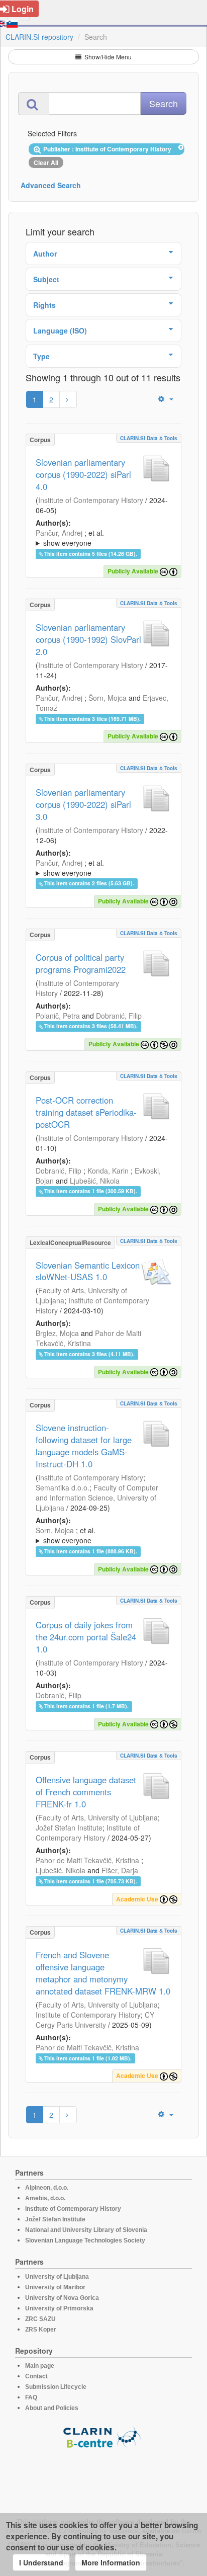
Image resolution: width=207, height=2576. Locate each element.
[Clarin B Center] (103, 2436)
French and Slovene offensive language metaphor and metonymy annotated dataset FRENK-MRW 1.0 (103, 1973)
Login (23, 9)
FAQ (31, 2397)
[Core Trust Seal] (103, 2477)
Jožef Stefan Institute (69, 1827)
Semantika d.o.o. (63, 1487)
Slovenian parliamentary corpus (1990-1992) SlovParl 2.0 (88, 639)
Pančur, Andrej (59, 533)
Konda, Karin (108, 1171)
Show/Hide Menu (107, 57)
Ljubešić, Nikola (95, 1181)
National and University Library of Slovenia (86, 2230)
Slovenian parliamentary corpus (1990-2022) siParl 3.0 (83, 804)
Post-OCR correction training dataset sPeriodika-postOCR (86, 1112)
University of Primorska (59, 2308)
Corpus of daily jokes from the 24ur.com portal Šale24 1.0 (86, 1637)
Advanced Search (51, 185)
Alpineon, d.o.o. (47, 2188)
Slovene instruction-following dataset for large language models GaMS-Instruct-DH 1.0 (84, 1446)
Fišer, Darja (120, 1870)
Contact (36, 2376)
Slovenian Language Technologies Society (85, 2240)
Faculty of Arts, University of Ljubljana (98, 1817)
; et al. (70, 538)
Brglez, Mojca (57, 1333)
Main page (40, 2366)
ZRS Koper (41, 2330)
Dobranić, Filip (119, 1016)
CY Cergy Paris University (95, 2020)
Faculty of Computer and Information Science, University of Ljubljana (97, 1498)
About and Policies (52, 2408)
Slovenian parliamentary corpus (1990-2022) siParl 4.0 (83, 474)
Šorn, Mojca (108, 698)
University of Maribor (55, 2287)
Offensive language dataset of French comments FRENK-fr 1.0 (86, 1792)
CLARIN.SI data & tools (149, 438)
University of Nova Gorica (62, 2298)
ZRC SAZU (40, 2319)
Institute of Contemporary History (91, 500)
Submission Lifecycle (56, 2387)
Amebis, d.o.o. (45, 2198)
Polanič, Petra (58, 1016)
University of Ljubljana (57, 2277)
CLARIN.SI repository (39, 37)
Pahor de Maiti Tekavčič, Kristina (88, 1338)
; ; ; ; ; (101, 538)
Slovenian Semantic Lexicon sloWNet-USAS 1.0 (88, 1271)
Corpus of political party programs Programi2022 (81, 963)
